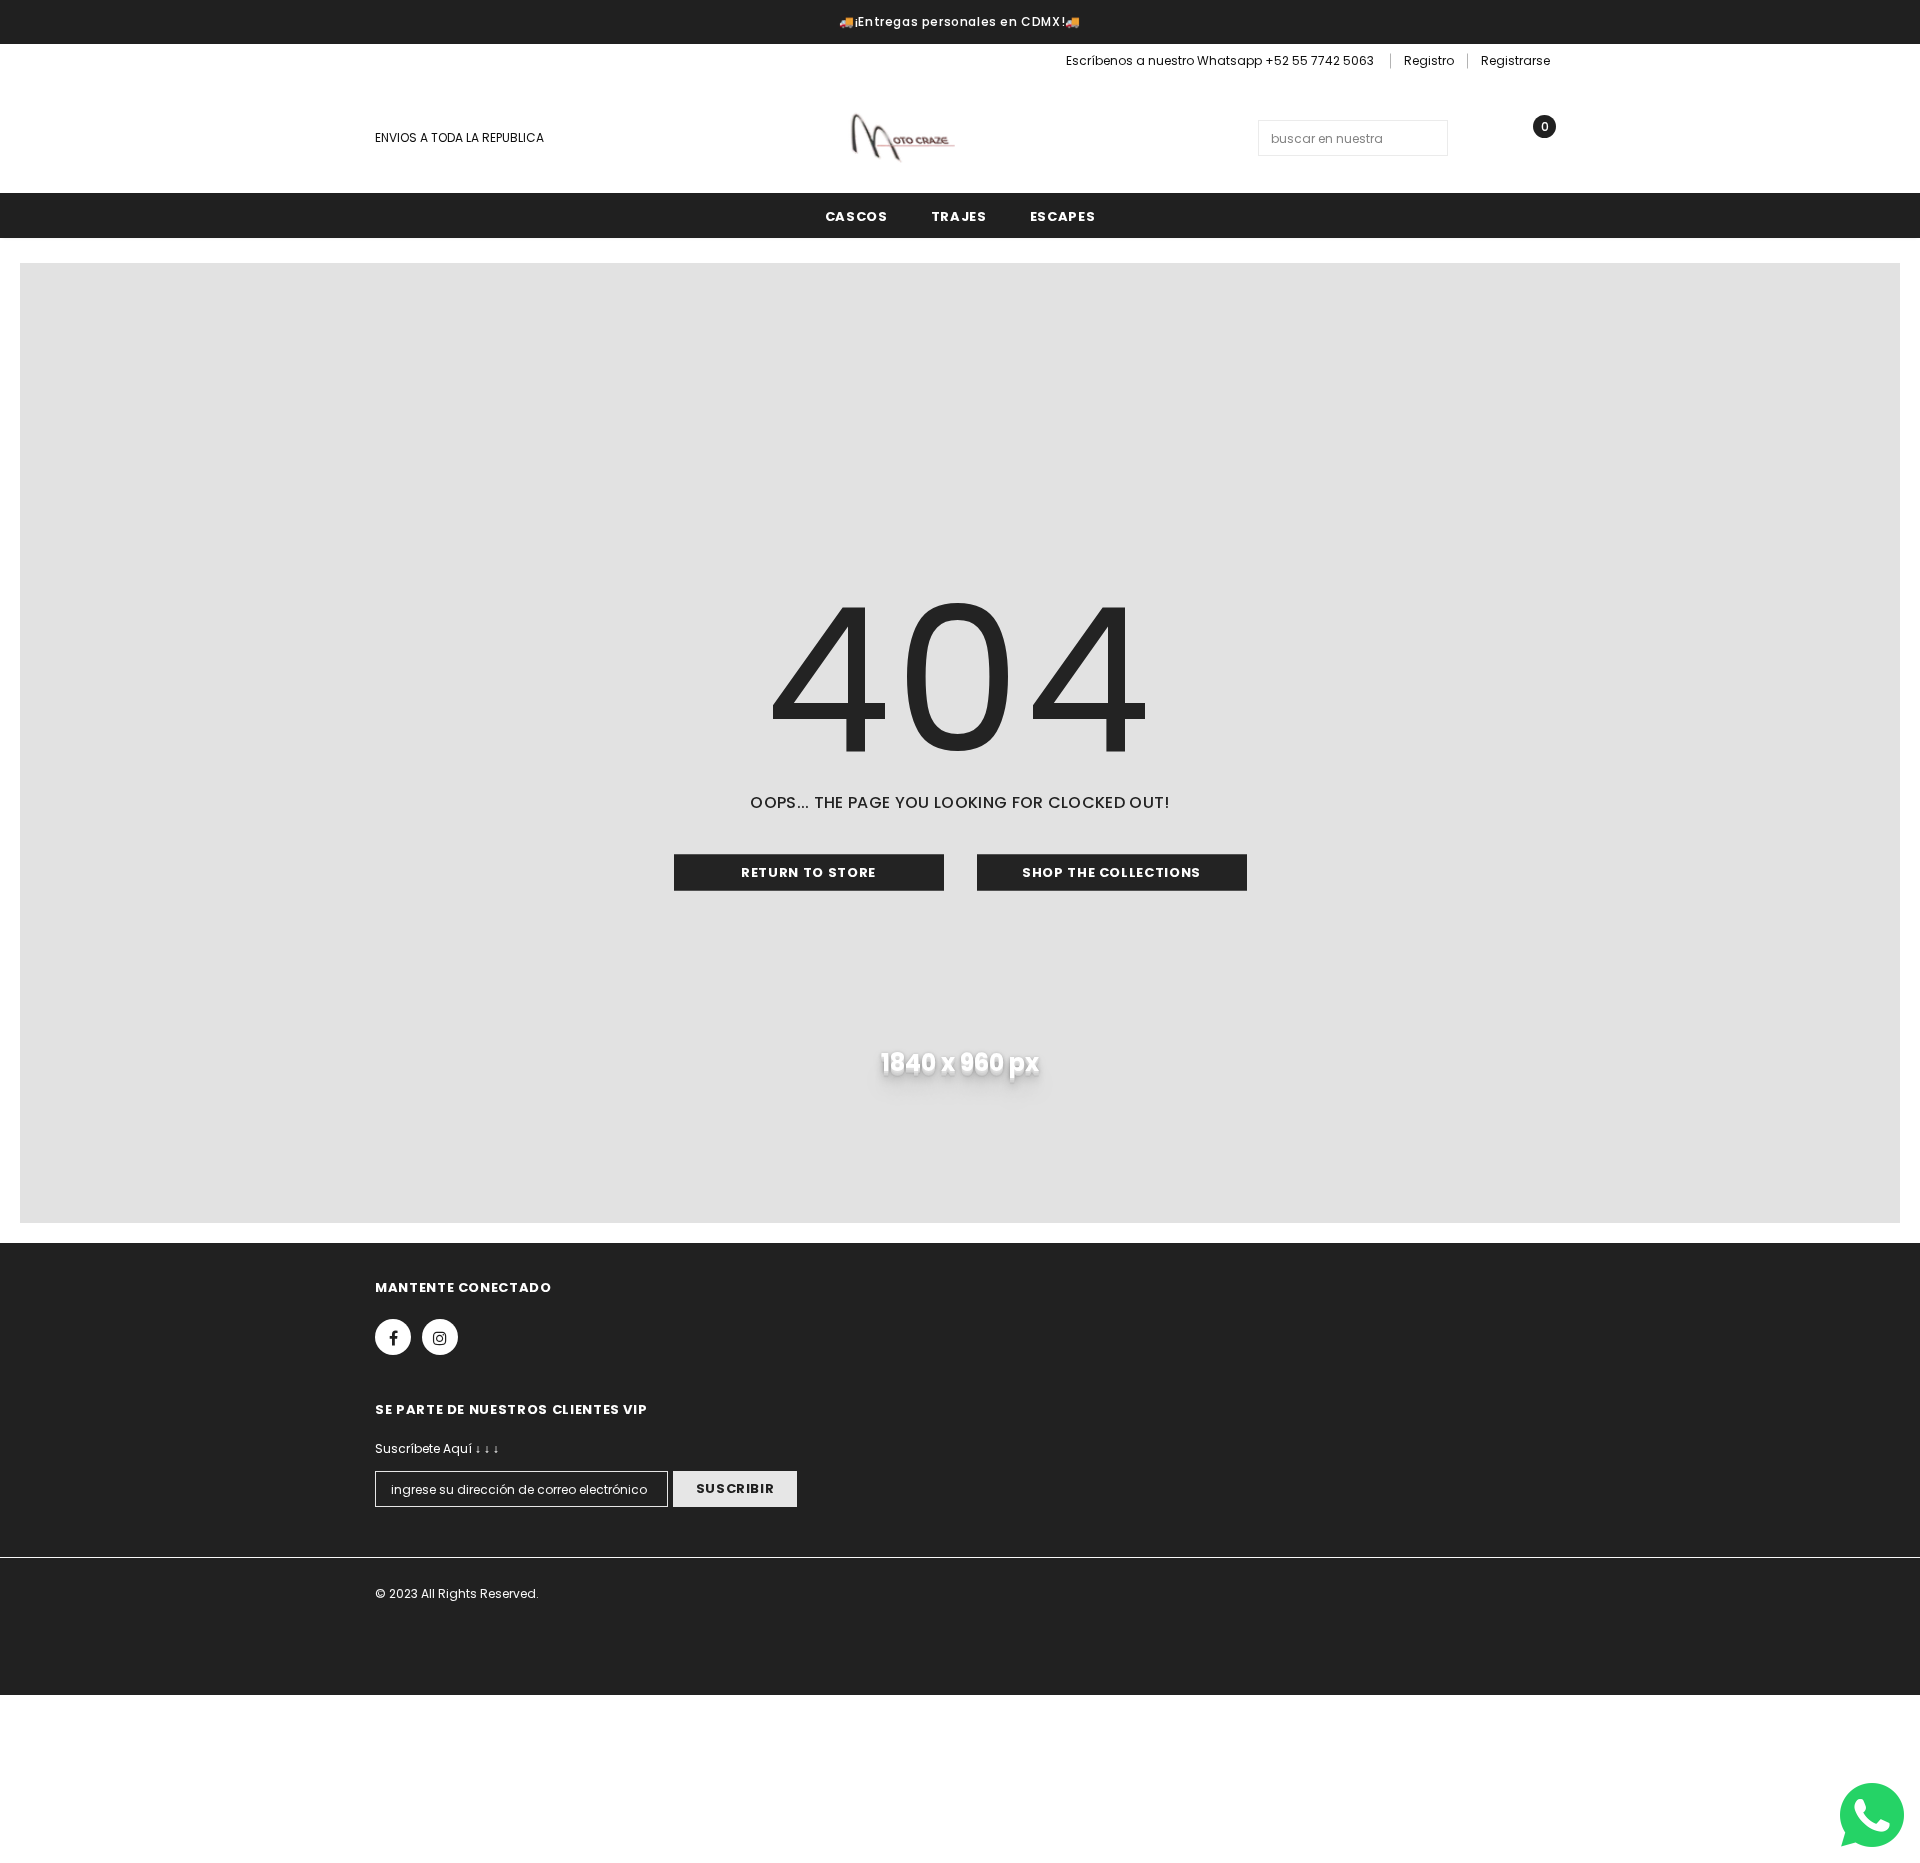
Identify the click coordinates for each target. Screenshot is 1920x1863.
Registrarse (1515, 60)
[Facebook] (387, 63)
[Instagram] (421, 63)
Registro (1429, 60)
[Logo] (901, 137)
